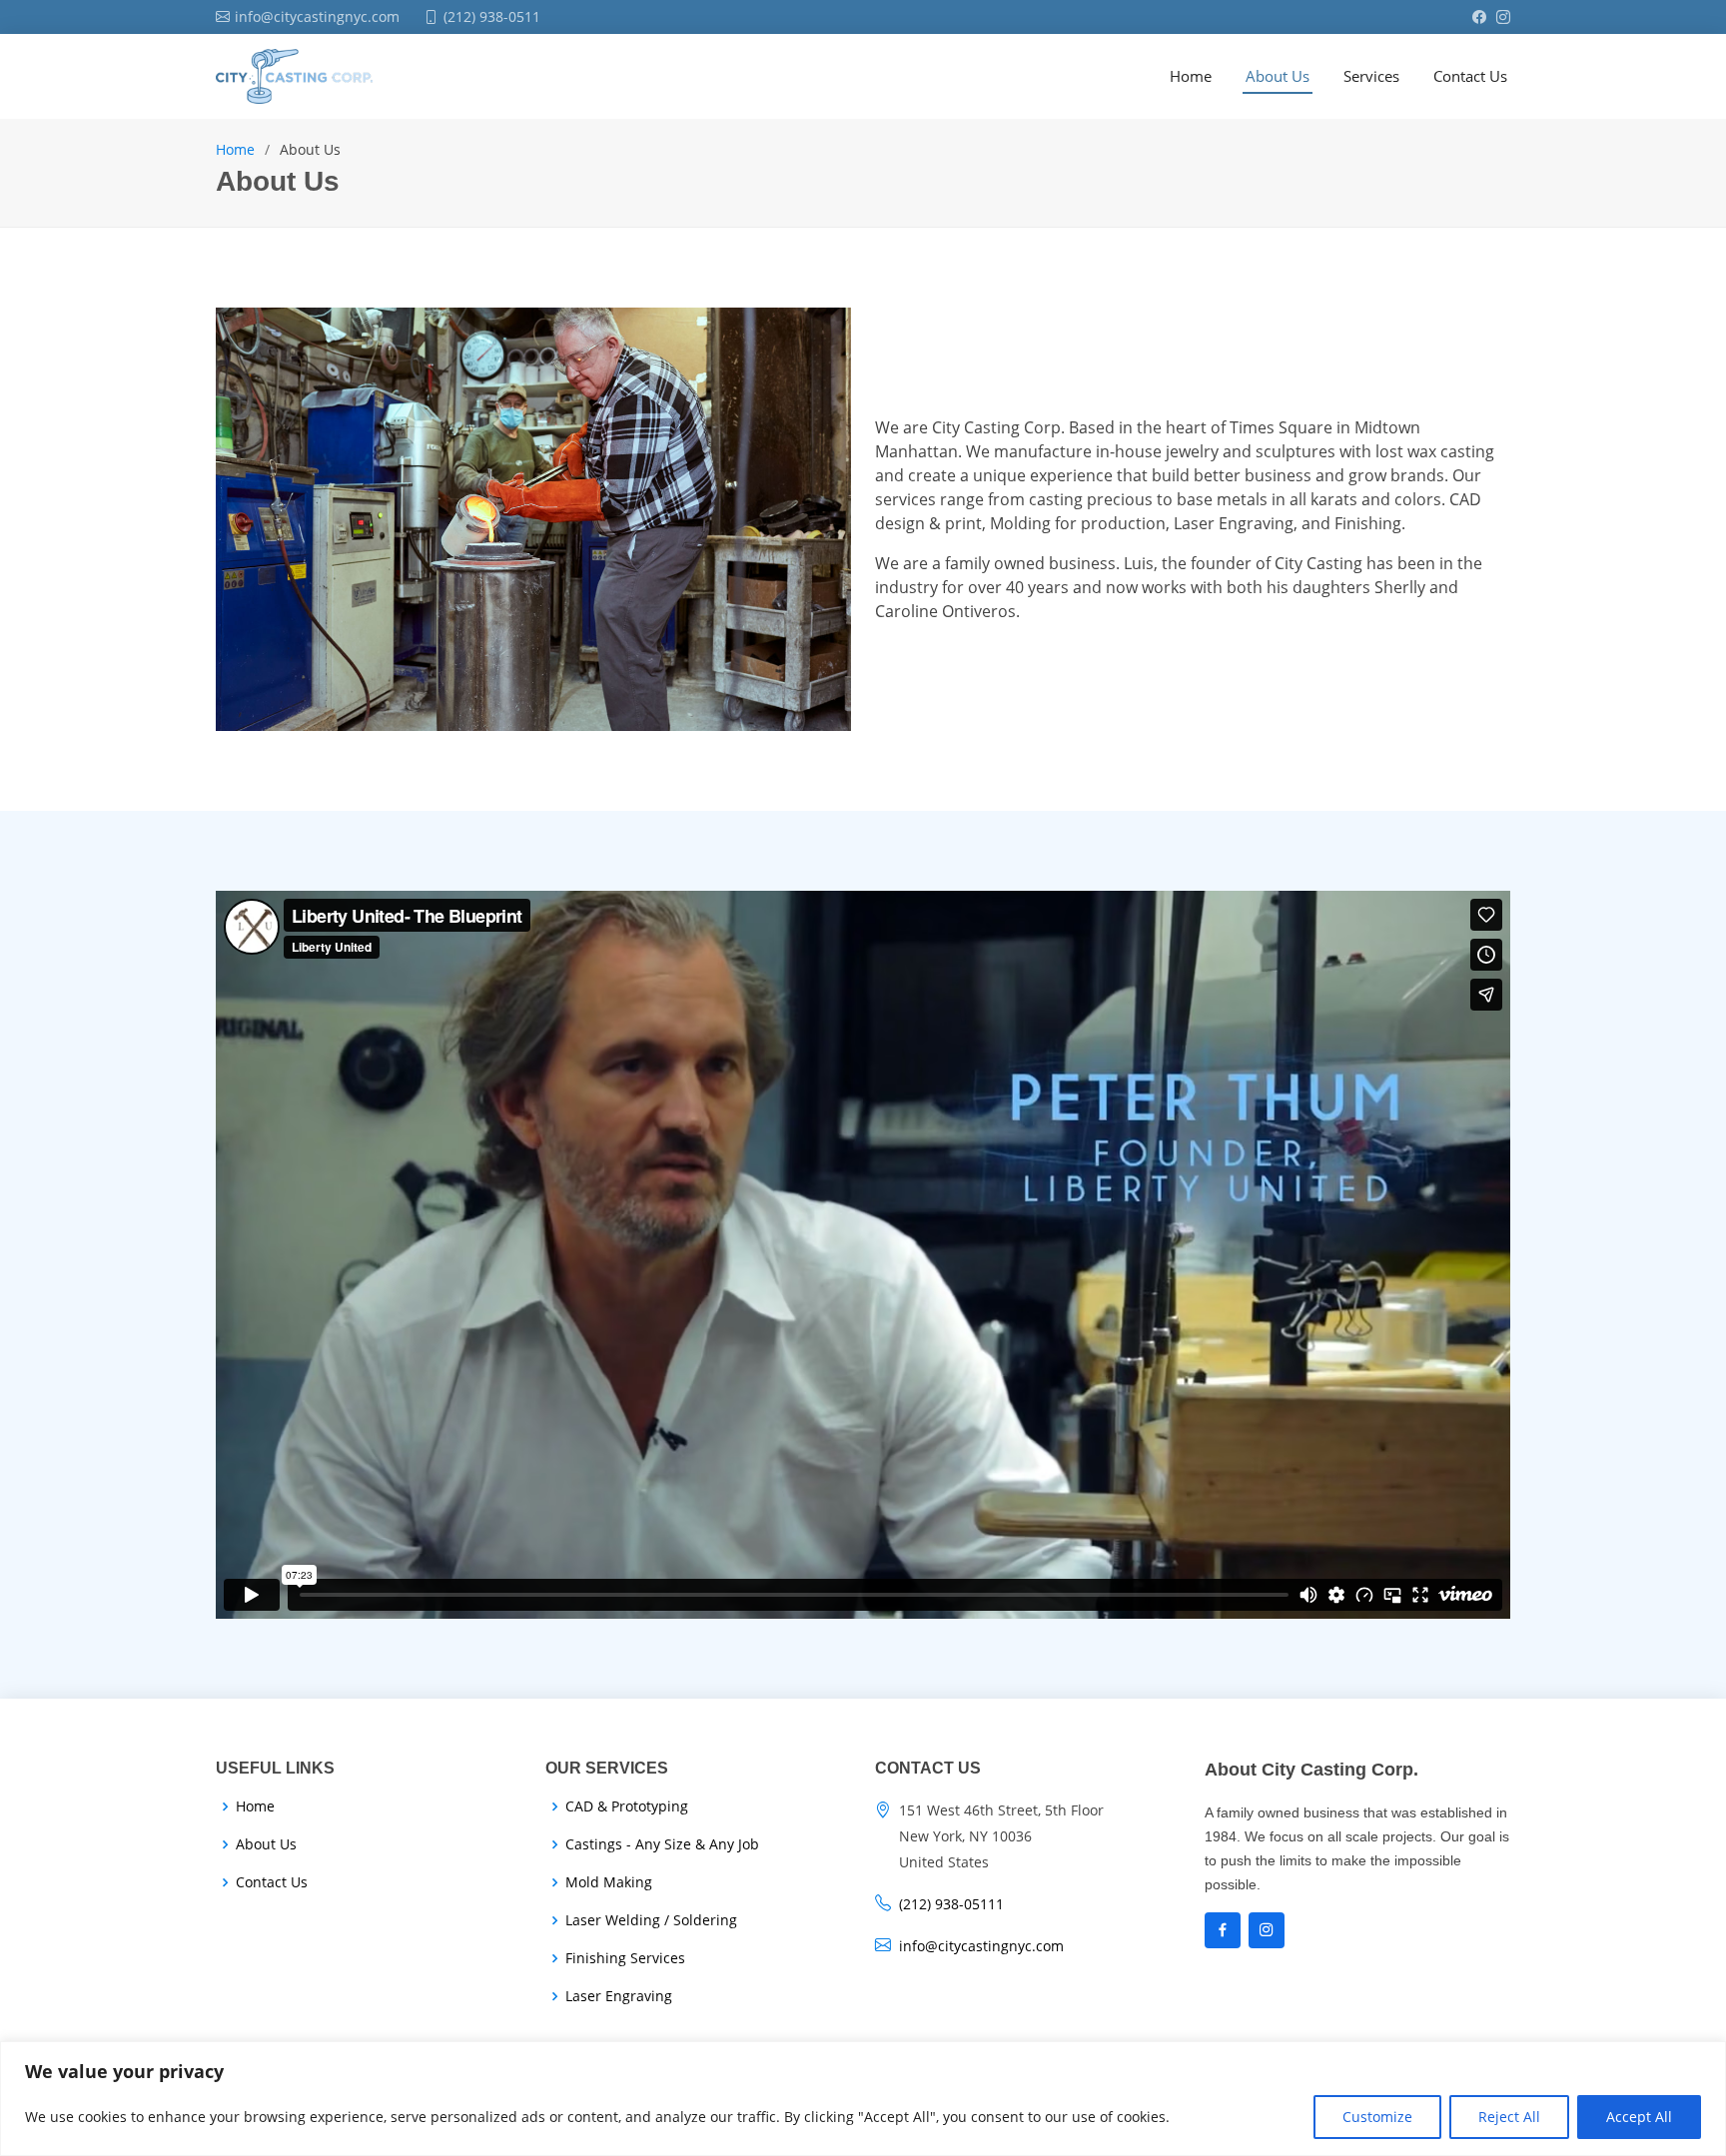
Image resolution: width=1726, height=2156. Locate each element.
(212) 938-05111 (951, 1904)
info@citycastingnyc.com (981, 1946)
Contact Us (272, 1882)
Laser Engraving (619, 1996)
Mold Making (609, 1882)
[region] (863, 2099)
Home (235, 149)
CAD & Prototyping (627, 1806)
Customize (1377, 2117)
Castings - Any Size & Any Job (662, 1844)
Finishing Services (625, 1958)
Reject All (1509, 2117)
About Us (266, 1844)
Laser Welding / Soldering (651, 1920)
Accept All (1639, 2117)
